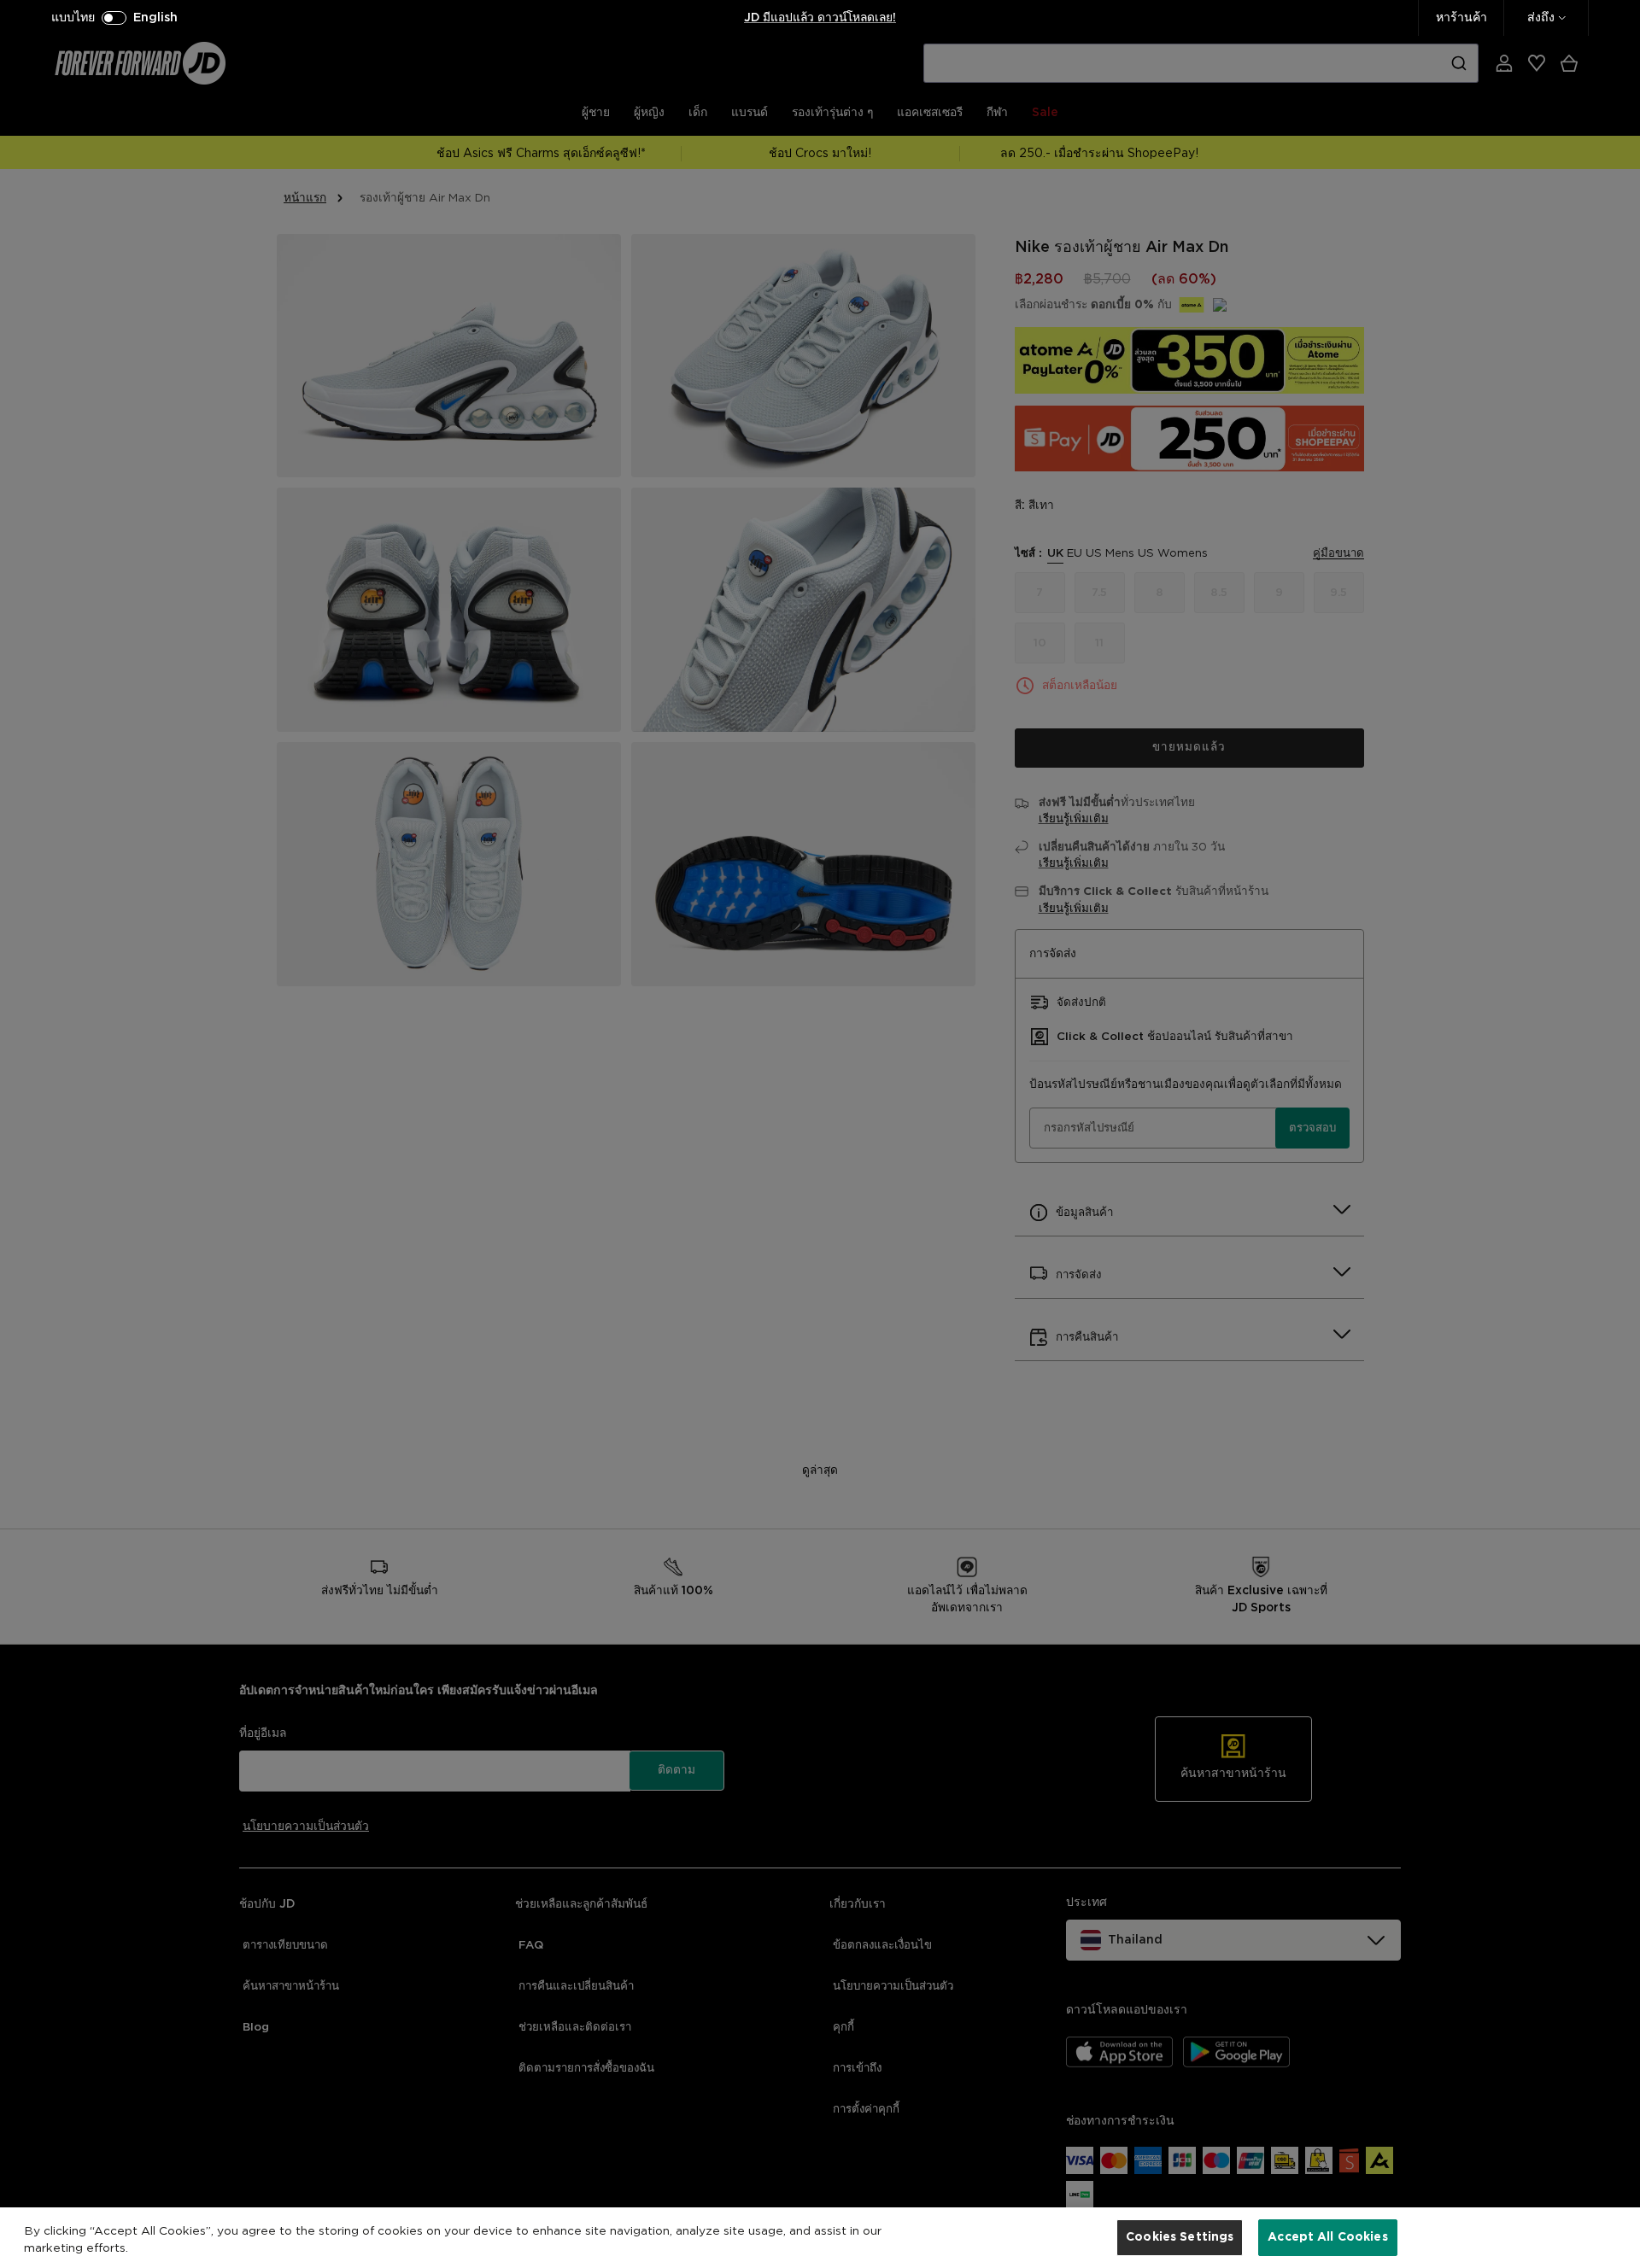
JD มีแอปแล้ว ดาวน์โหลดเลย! (820, 18)
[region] (820, 2238)
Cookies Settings (1180, 2236)
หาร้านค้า (1461, 18)
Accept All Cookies (1328, 2236)
